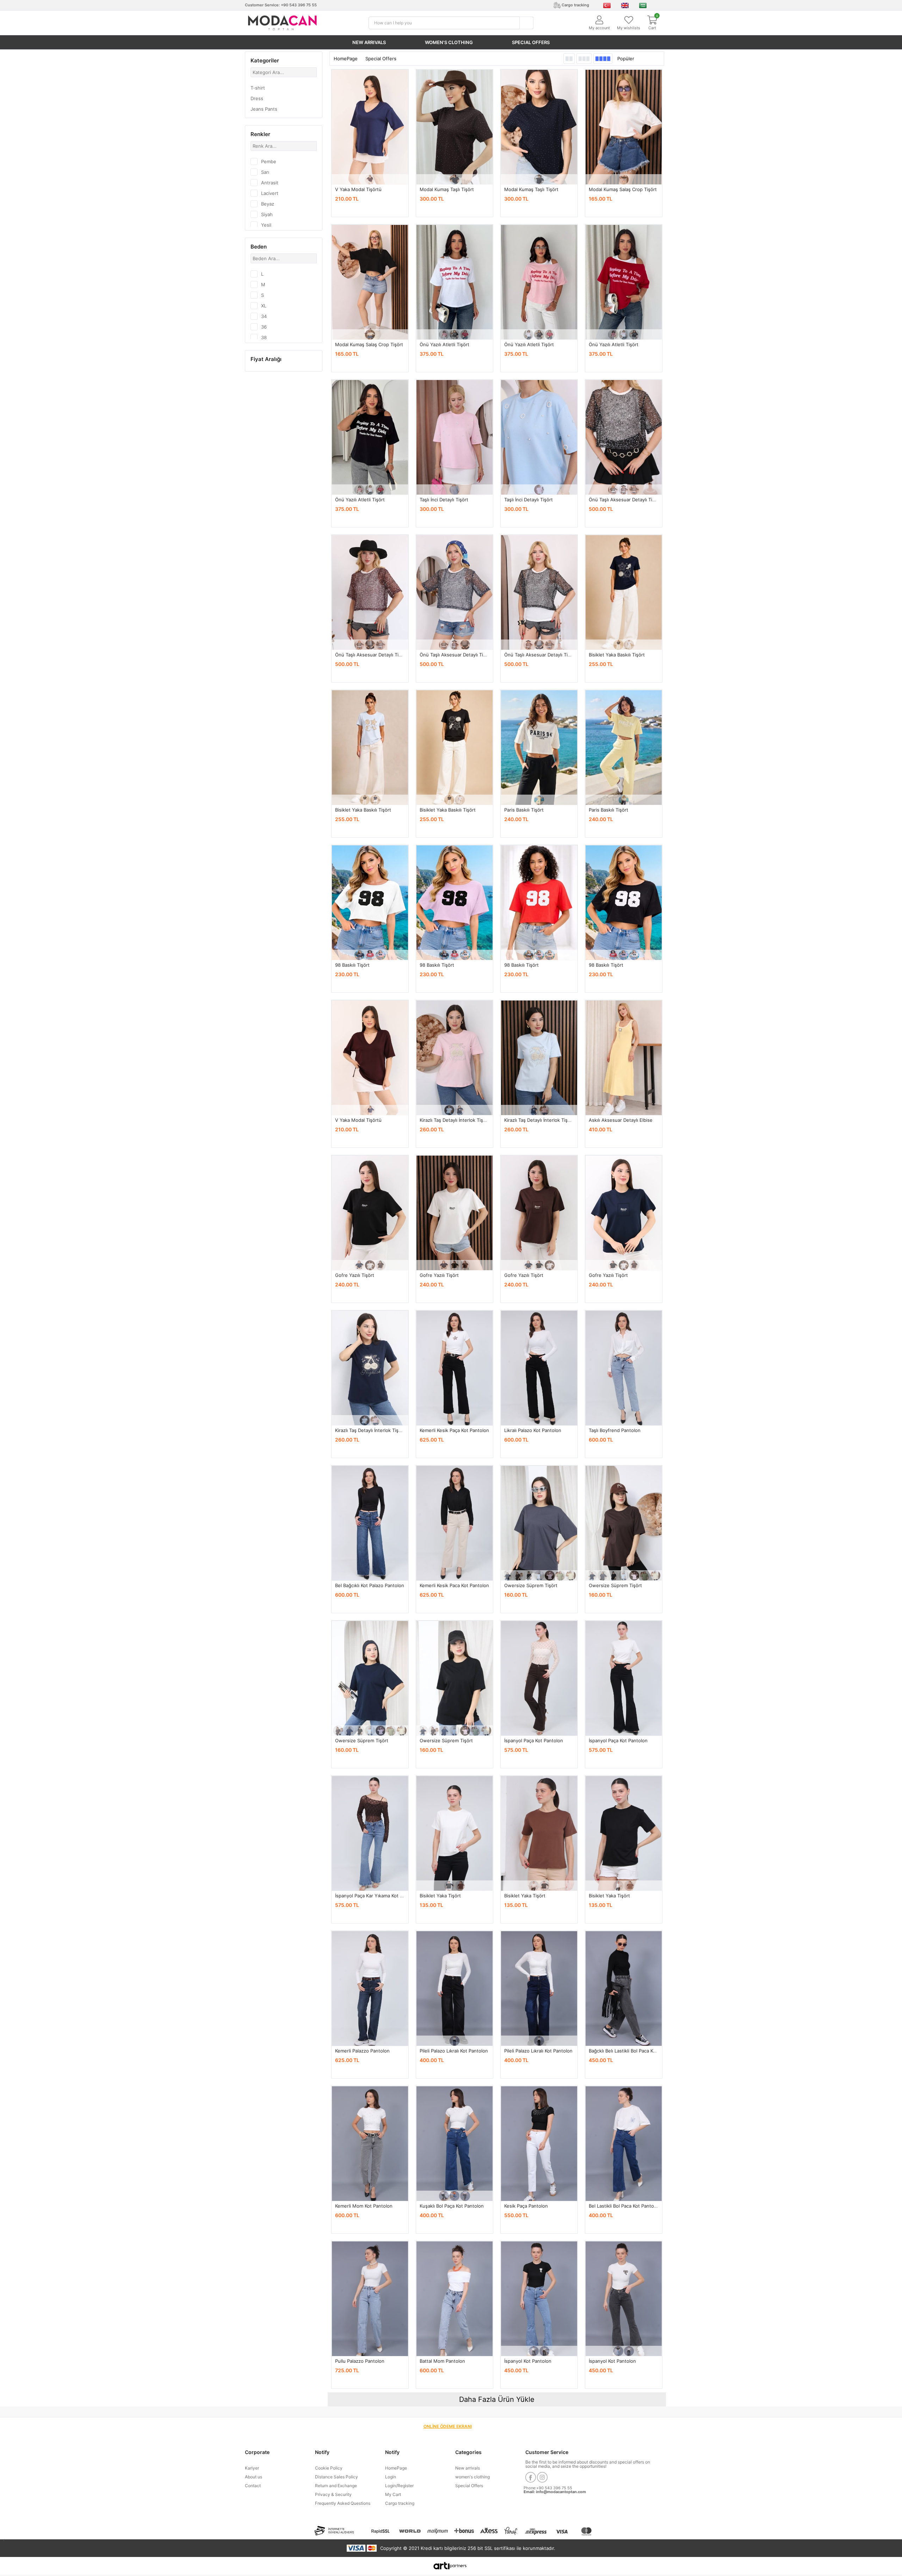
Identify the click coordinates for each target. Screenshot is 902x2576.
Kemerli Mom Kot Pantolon (364, 2206)
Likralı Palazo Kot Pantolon (533, 1430)
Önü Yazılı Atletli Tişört (444, 344)
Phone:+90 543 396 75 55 (548, 2488)
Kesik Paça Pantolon (526, 2206)
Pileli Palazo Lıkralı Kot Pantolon (454, 2051)
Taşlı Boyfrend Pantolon (615, 1430)
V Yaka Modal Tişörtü (358, 189)
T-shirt (258, 88)
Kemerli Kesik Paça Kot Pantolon (454, 1430)
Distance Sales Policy (336, 2477)
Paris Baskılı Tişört (524, 810)
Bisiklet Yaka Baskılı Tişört (617, 655)
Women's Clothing (449, 42)
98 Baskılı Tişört (352, 965)
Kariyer (252, 2468)
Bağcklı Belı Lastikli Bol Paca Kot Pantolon (634, 2051)
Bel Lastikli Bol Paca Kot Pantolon (625, 2206)
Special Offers (531, 42)
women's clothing (472, 2477)
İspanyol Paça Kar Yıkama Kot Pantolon (377, 1896)
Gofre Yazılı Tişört (355, 1275)
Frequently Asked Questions (343, 2503)
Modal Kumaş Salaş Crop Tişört (623, 189)
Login (391, 2477)
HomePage (346, 59)
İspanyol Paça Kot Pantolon (534, 1740)
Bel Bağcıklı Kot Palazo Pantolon (370, 1585)
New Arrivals (369, 42)
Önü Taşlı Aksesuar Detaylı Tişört (625, 500)
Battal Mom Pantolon (442, 2361)
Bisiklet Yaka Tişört (440, 1896)
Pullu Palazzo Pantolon (360, 2361)
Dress (257, 98)
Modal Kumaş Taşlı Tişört (447, 189)
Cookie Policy (329, 2468)
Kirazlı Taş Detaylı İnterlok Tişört (455, 1120)
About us (254, 2477)
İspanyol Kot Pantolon (528, 2361)
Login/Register (399, 2486)
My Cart (393, 2494)
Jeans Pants (264, 109)
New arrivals (468, 2468)
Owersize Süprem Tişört (531, 1585)
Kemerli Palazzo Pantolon (362, 2051)
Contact (253, 2486)
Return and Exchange (336, 2486)
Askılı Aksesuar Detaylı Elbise (621, 1120)
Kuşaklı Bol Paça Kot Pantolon (452, 2206)
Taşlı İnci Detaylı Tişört (444, 500)
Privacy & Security (333, 2494)
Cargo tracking (400, 2503)
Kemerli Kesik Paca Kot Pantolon (454, 1585)
